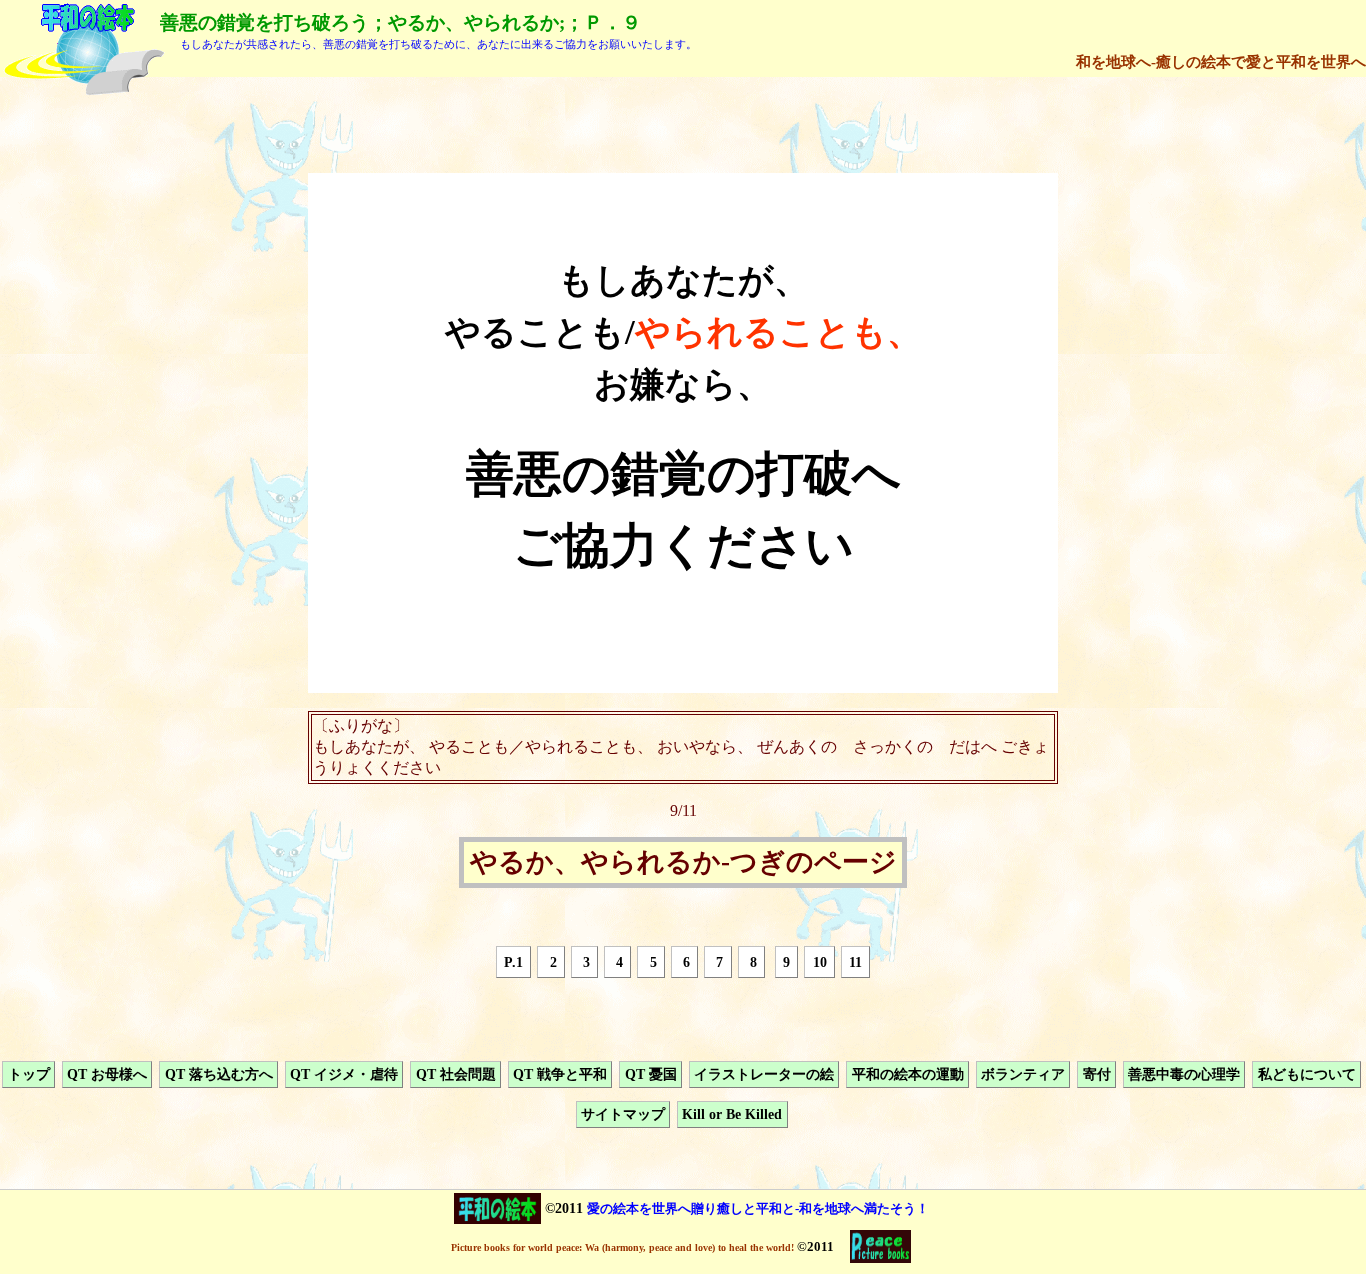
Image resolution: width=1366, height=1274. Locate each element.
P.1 (513, 962)
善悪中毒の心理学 (1184, 1074)
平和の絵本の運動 (908, 1074)
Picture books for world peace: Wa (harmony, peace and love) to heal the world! (622, 1247)
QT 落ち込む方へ (219, 1074)
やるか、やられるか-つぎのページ (683, 863)
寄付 (1097, 1074)
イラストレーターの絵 (764, 1074)
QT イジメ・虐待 (344, 1074)
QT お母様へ (107, 1074)
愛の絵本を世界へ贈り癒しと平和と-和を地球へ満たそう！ (758, 1208)
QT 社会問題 (456, 1074)
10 (820, 962)
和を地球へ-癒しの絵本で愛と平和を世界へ (1221, 61)
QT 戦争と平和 (560, 1074)
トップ (29, 1074)
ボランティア (1023, 1074)
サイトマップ (623, 1115)
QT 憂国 (651, 1074)
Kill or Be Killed (732, 1115)
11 (855, 962)
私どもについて (1307, 1074)
